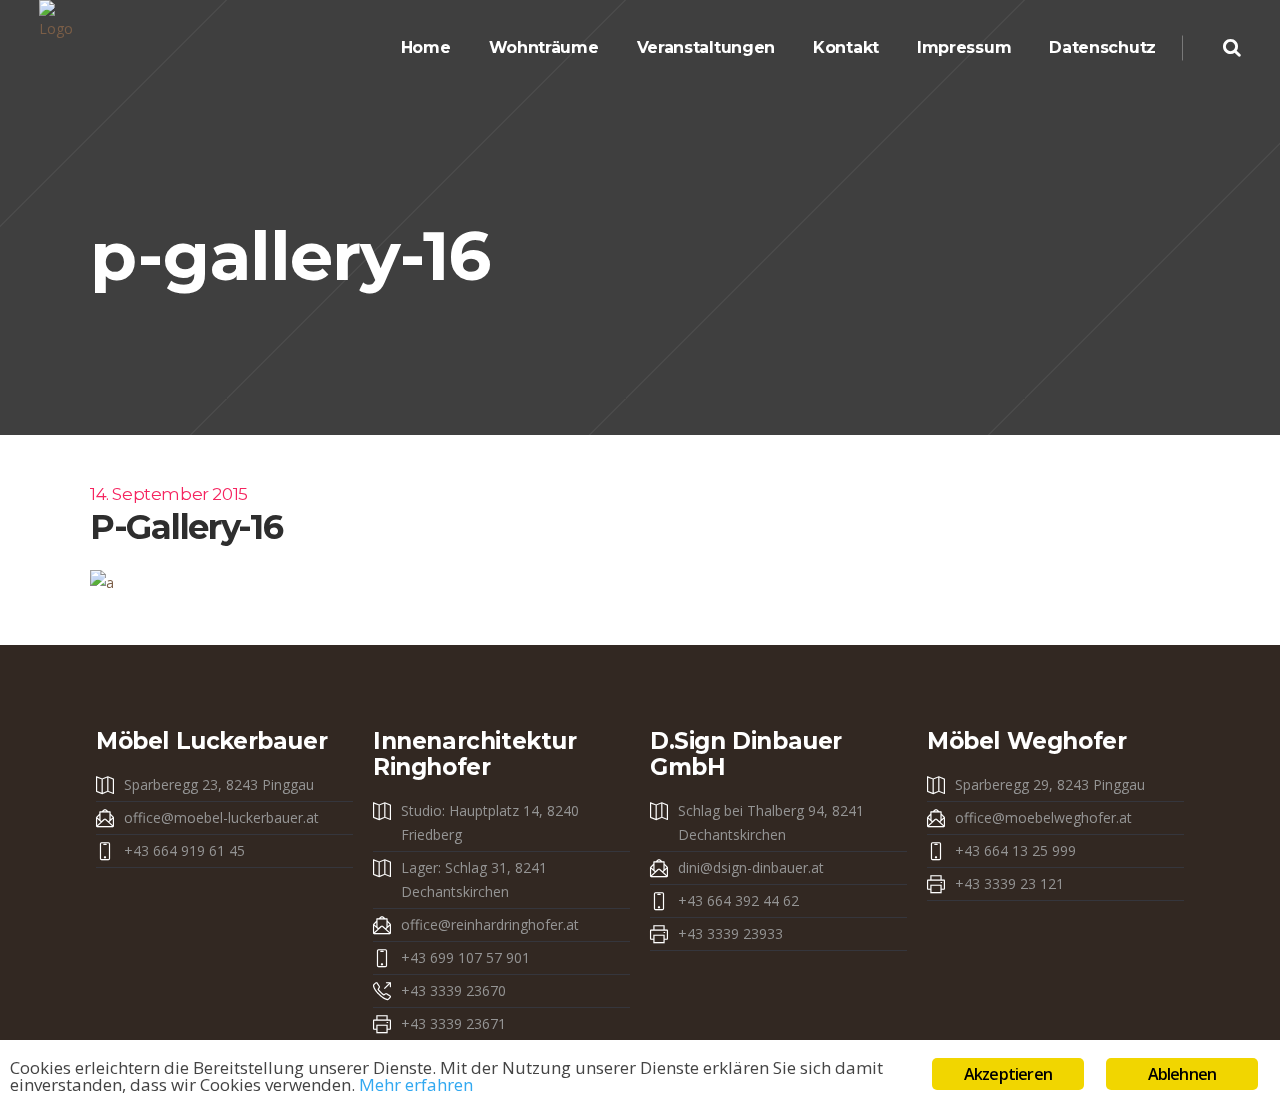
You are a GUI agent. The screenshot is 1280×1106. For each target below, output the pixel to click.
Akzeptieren (1008, 1074)
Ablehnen (1182, 1074)
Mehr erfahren (416, 1084)
